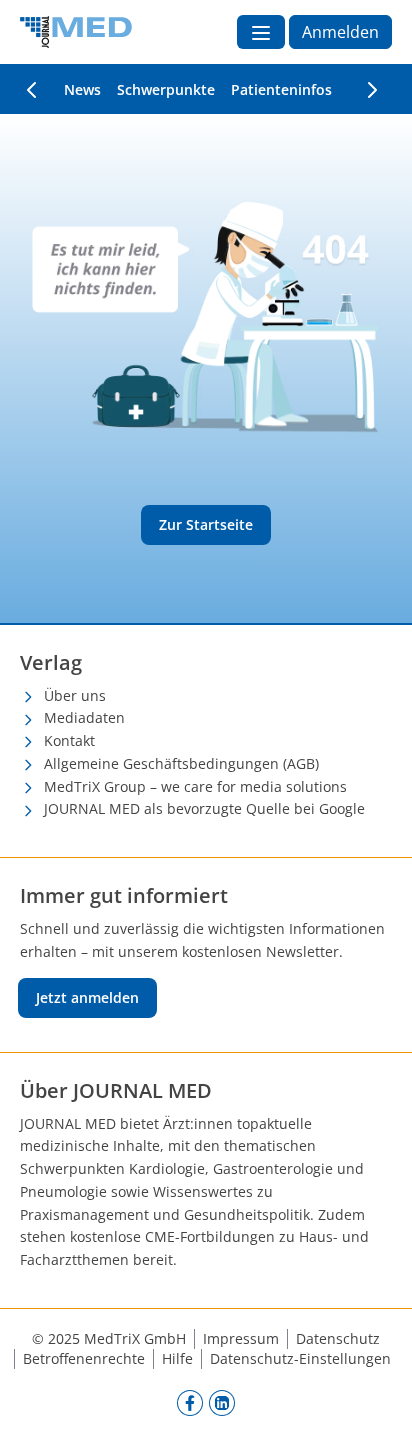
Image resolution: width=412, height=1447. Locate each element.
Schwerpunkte (166, 89)
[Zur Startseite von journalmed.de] (76, 32)
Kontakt (69, 740)
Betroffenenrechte (84, 1358)
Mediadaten (84, 717)
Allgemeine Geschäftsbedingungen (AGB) (181, 763)
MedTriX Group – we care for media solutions (195, 786)
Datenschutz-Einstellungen (300, 1358)
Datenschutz (338, 1338)
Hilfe (177, 1358)
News (82, 89)
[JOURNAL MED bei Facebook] (190, 1402)
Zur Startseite (206, 524)
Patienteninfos (281, 89)
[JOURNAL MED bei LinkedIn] (222, 1402)
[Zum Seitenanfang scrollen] (376, 1411)
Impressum (241, 1338)
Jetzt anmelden (87, 997)
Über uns (75, 695)
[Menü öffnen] (261, 32)
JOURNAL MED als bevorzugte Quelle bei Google (204, 808)
